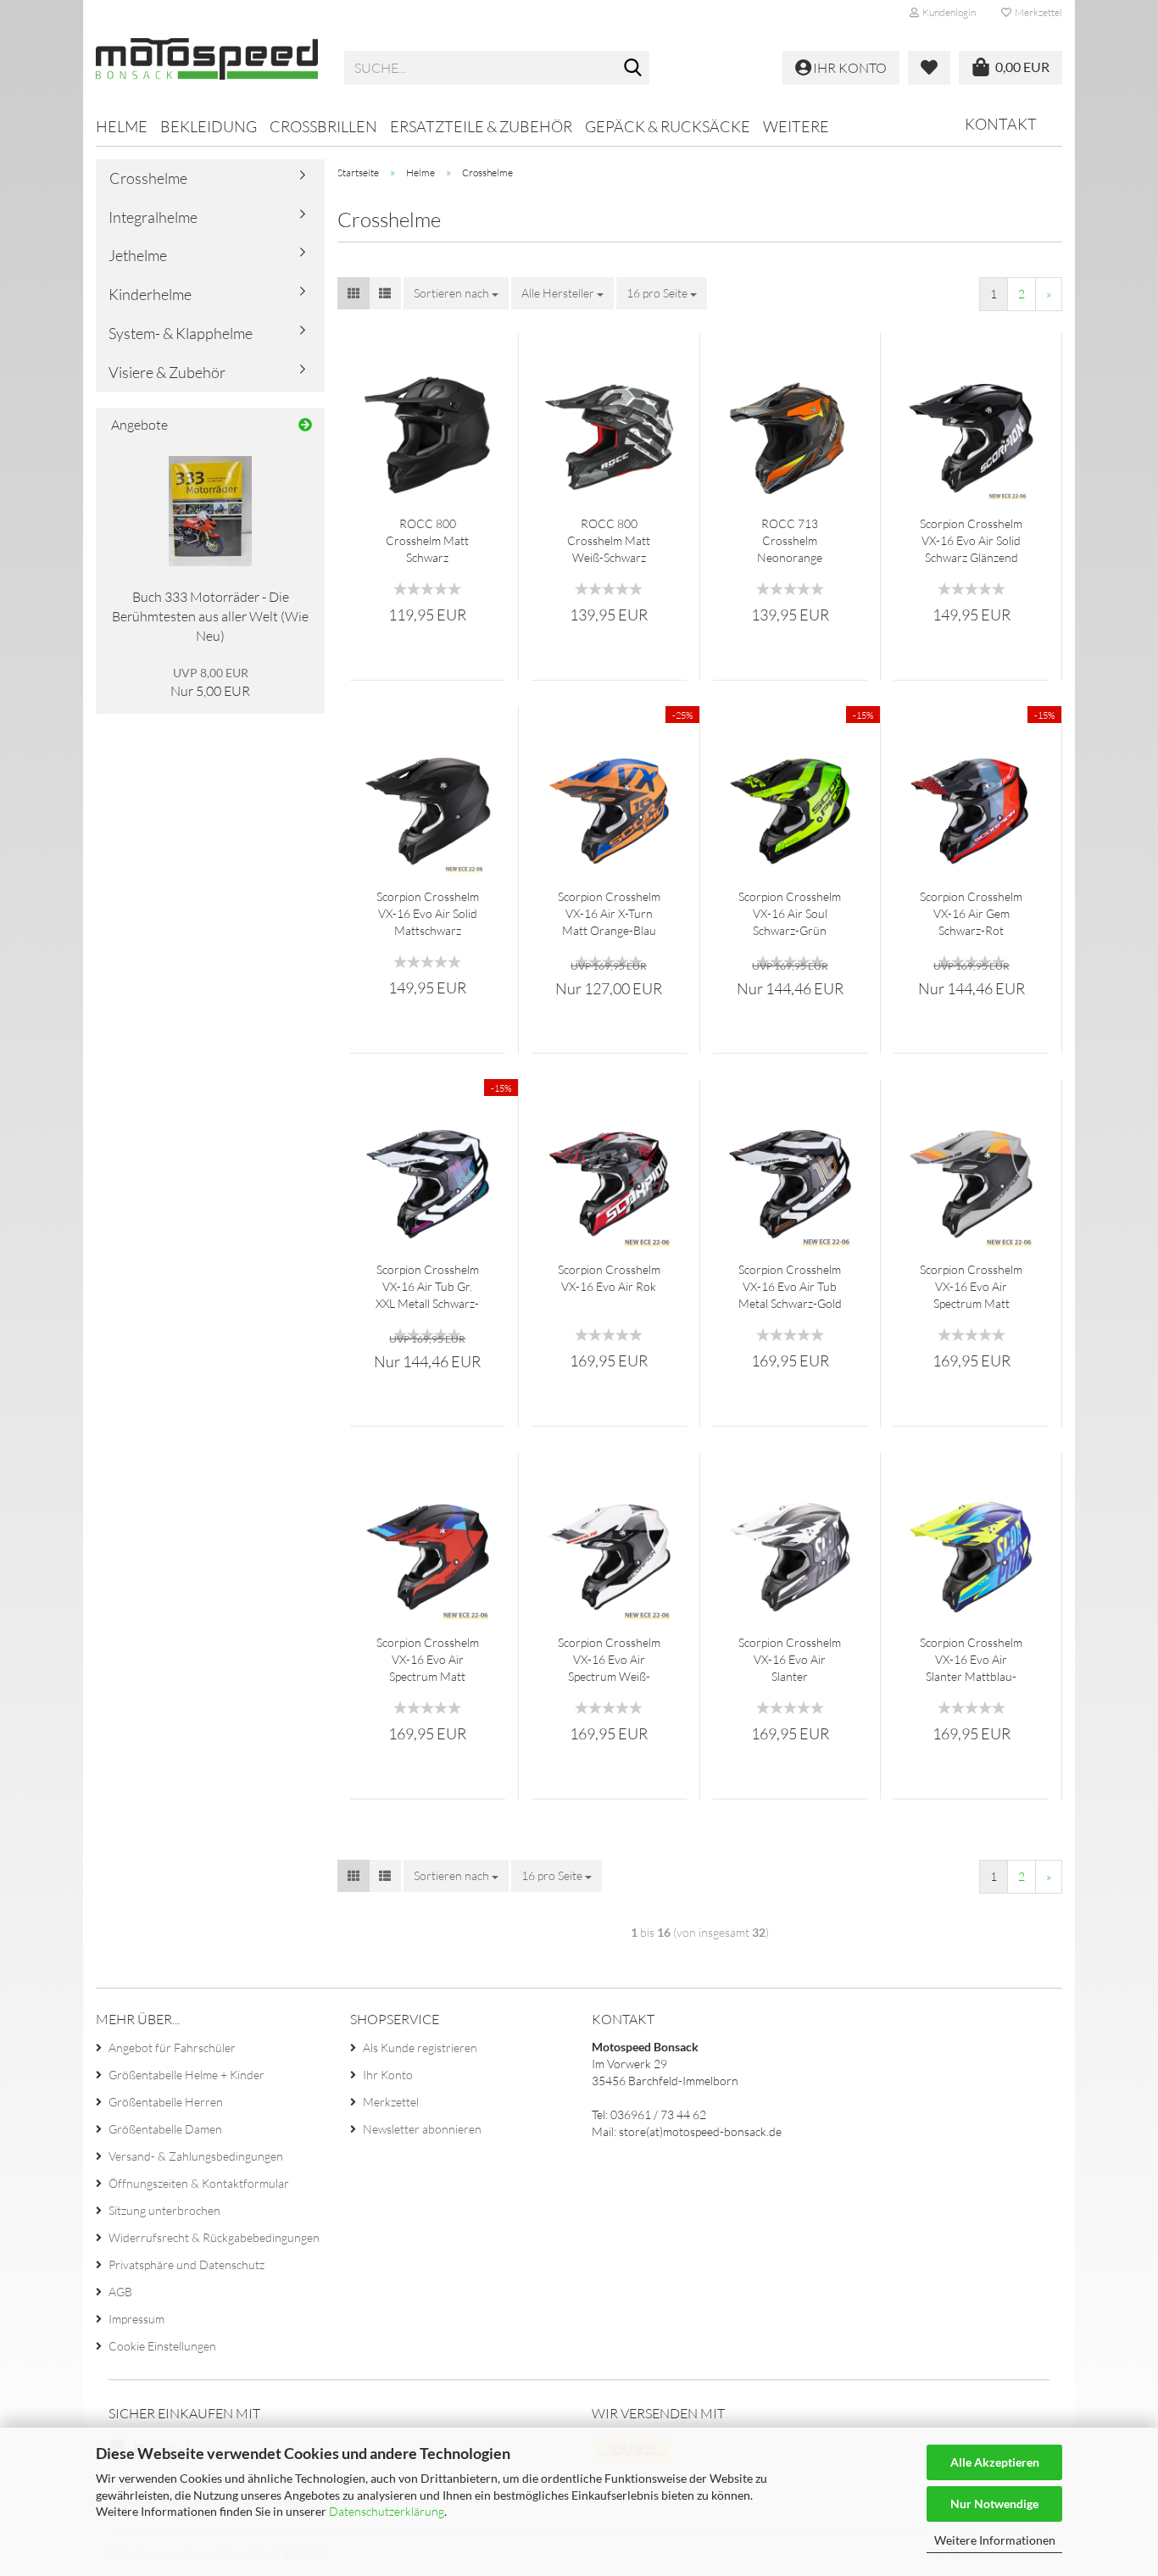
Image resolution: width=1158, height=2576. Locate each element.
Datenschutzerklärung (387, 2511)
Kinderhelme (150, 294)
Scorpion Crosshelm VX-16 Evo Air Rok (609, 1278)
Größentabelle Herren (166, 2102)
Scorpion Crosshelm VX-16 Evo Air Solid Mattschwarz (428, 913)
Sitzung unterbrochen (164, 2210)
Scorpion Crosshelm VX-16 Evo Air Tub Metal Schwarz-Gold (790, 1286)
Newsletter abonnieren (422, 2129)
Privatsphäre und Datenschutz (187, 2264)
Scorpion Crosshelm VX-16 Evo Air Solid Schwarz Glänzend (971, 540)
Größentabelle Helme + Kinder (187, 2075)
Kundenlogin (947, 12)
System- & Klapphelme (181, 333)
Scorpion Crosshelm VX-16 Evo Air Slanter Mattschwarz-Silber (790, 1660)
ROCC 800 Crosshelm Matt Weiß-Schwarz (609, 540)
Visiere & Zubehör (167, 372)
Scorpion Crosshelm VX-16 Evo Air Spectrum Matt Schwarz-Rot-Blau (428, 1660)
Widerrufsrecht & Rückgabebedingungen (214, 2237)
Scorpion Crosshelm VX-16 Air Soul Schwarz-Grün (790, 913)
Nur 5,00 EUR (210, 683)
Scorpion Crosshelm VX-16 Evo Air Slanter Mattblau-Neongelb (971, 1660)
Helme (122, 126)
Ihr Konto (388, 2075)
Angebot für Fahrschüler (172, 2047)
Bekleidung (209, 126)
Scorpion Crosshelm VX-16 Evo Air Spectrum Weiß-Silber (609, 1660)
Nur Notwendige (994, 2504)
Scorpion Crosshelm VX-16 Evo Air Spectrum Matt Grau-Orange (971, 1287)
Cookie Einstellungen (162, 2346)
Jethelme (138, 255)
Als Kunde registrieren (420, 2047)
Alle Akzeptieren (995, 2462)
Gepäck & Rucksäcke (668, 126)
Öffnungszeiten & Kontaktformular (199, 2183)
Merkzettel (1037, 12)
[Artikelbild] (210, 511)
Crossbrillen (323, 126)
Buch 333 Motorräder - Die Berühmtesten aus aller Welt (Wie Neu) (210, 616)
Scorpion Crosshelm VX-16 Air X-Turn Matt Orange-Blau (609, 913)
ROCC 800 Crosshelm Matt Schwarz (427, 540)
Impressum (136, 2319)
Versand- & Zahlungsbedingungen (196, 2156)
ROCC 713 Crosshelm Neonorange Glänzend (790, 541)
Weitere (796, 126)
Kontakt (1001, 124)
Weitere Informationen (995, 2540)
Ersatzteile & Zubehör (481, 126)
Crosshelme (148, 178)
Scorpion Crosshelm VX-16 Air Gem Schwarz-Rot (971, 913)
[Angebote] (305, 425)
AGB (120, 2292)
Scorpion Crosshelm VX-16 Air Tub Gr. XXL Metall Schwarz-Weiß (427, 1287)
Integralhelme (153, 217)
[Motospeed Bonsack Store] (207, 68)
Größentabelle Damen (165, 2129)
